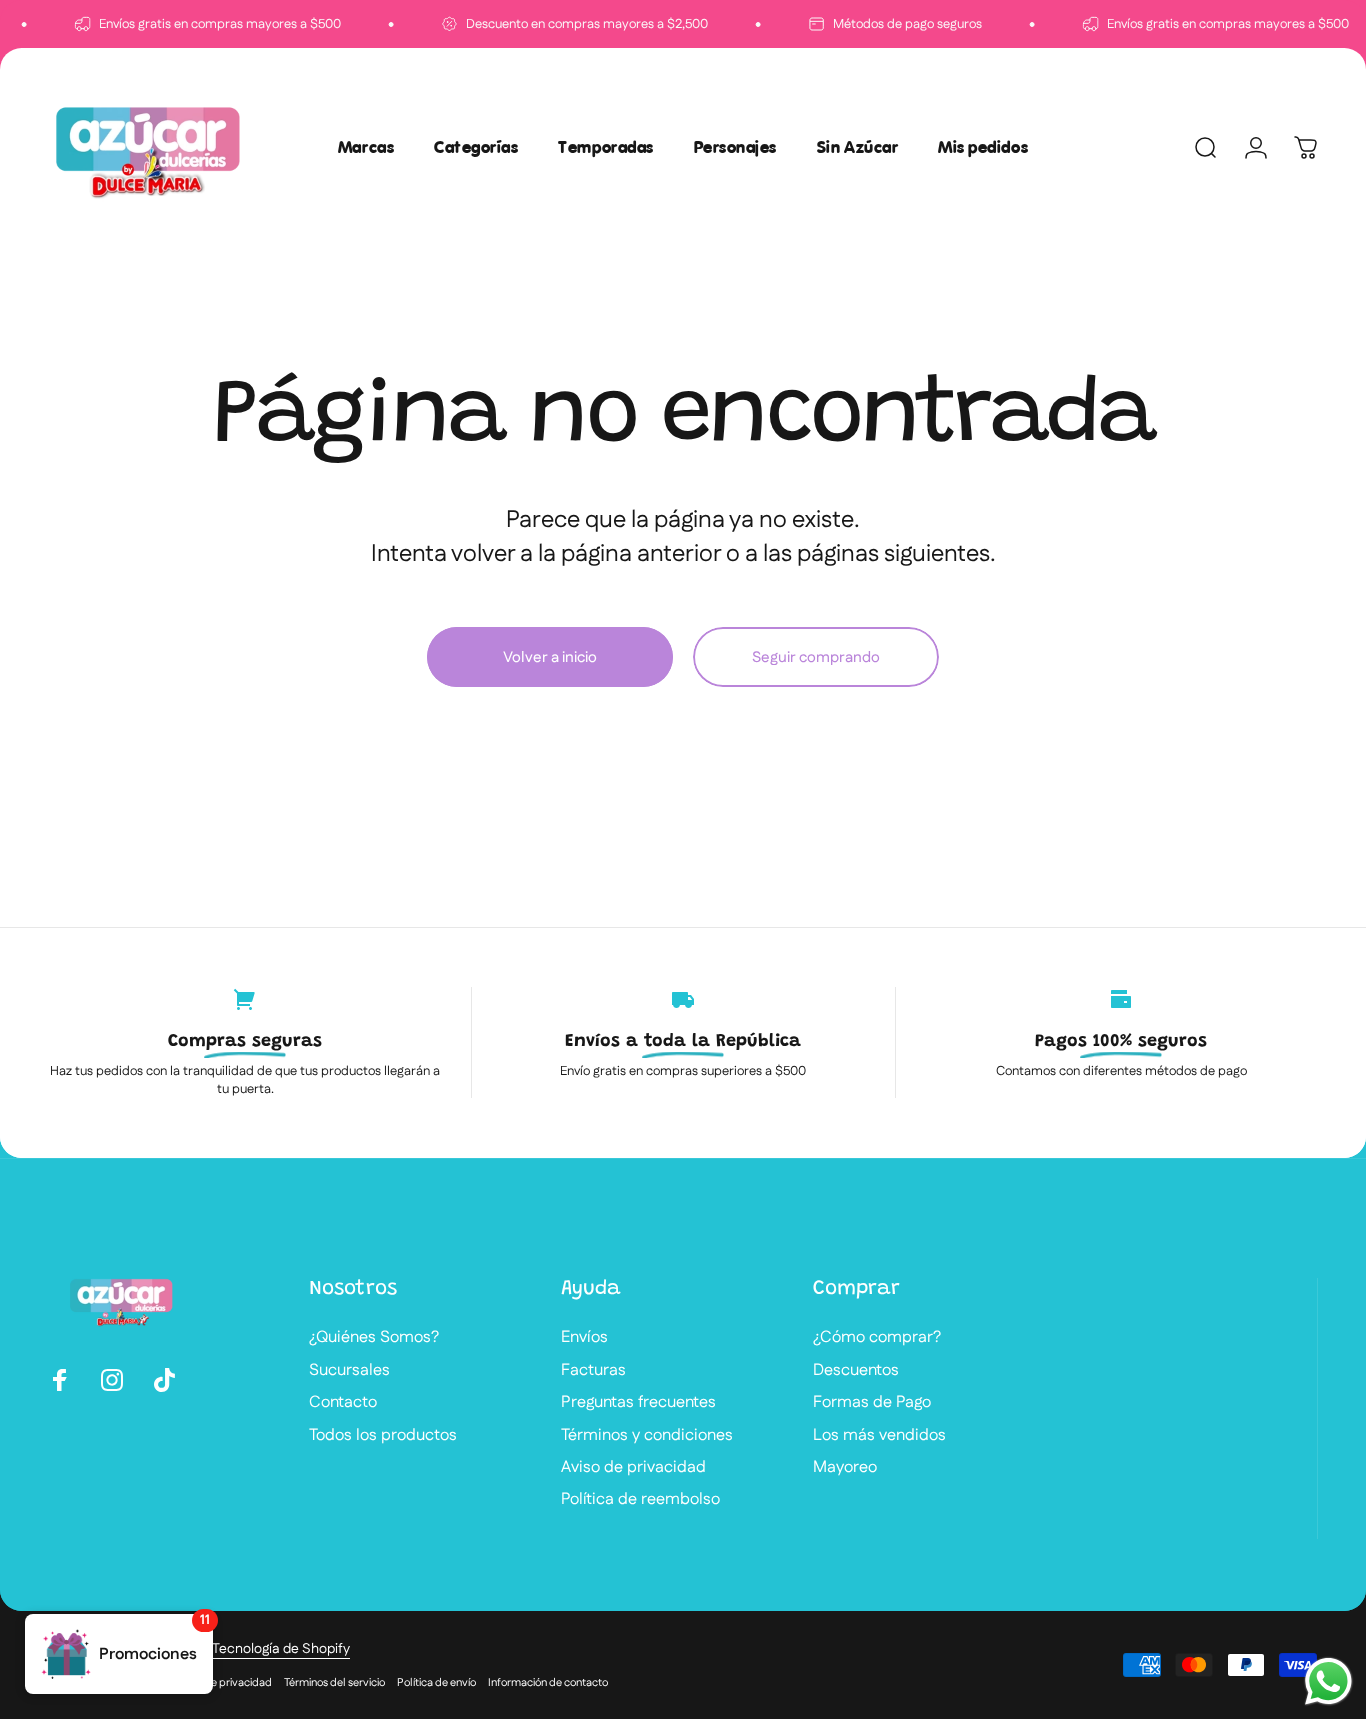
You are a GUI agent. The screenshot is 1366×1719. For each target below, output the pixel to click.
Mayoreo (845, 1468)
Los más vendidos (879, 1436)
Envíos (584, 1338)
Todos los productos (383, 1436)
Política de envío (436, 1683)
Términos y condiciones (647, 1436)
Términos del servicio (334, 1683)
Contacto (343, 1403)
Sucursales (349, 1371)
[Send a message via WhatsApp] (1328, 1681)
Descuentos (856, 1371)
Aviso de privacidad (633, 1468)
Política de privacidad (219, 1683)
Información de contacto (548, 1683)
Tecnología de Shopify (281, 1649)
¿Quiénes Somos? (374, 1338)
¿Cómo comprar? (877, 1338)
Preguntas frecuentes (638, 1403)
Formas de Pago (872, 1403)
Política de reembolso (640, 1500)
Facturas (593, 1371)
